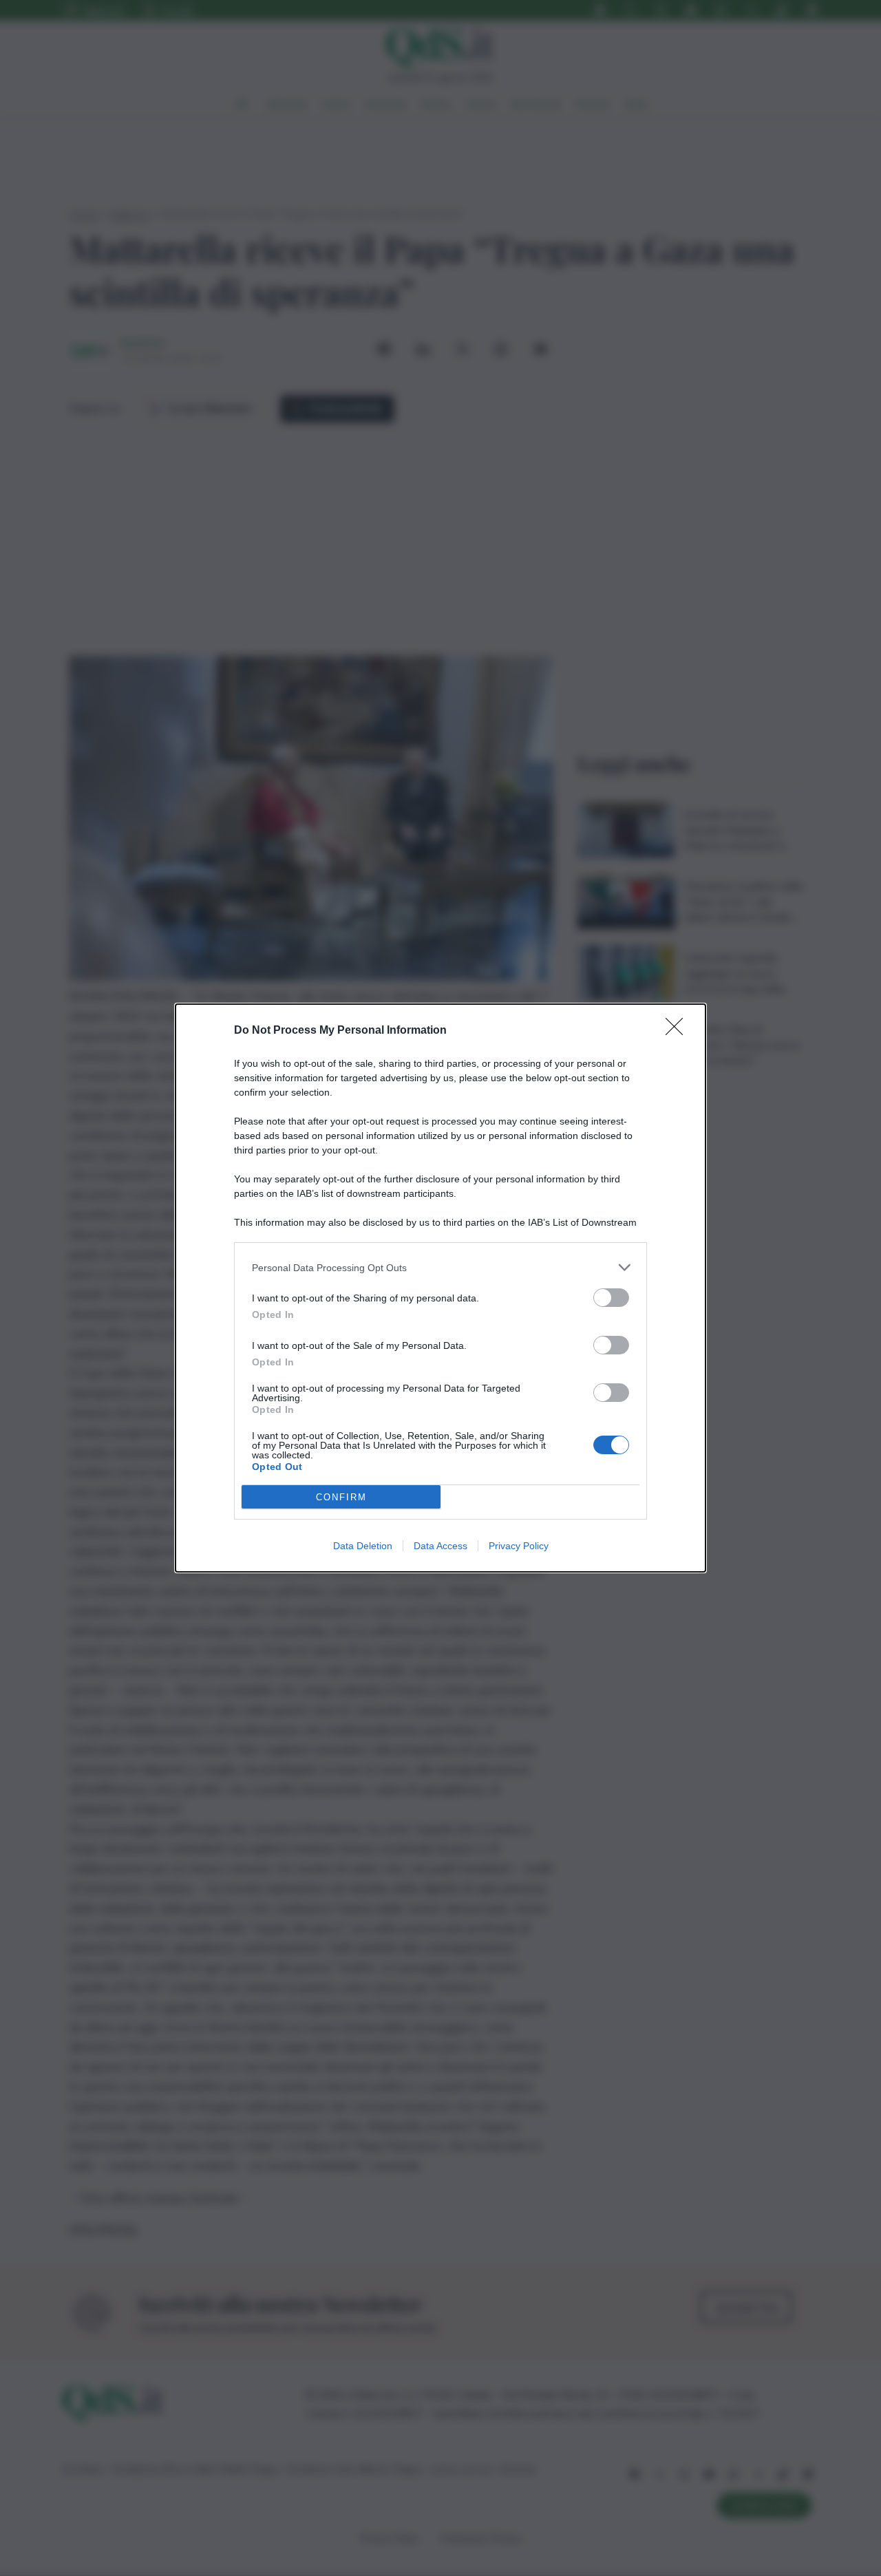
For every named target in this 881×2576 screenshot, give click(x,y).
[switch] (611, 1298)
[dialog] (440, 1288)
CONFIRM (341, 1497)
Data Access (440, 1546)
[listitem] (440, 1267)
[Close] (679, 1031)
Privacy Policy (519, 1546)
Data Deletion (363, 1546)
